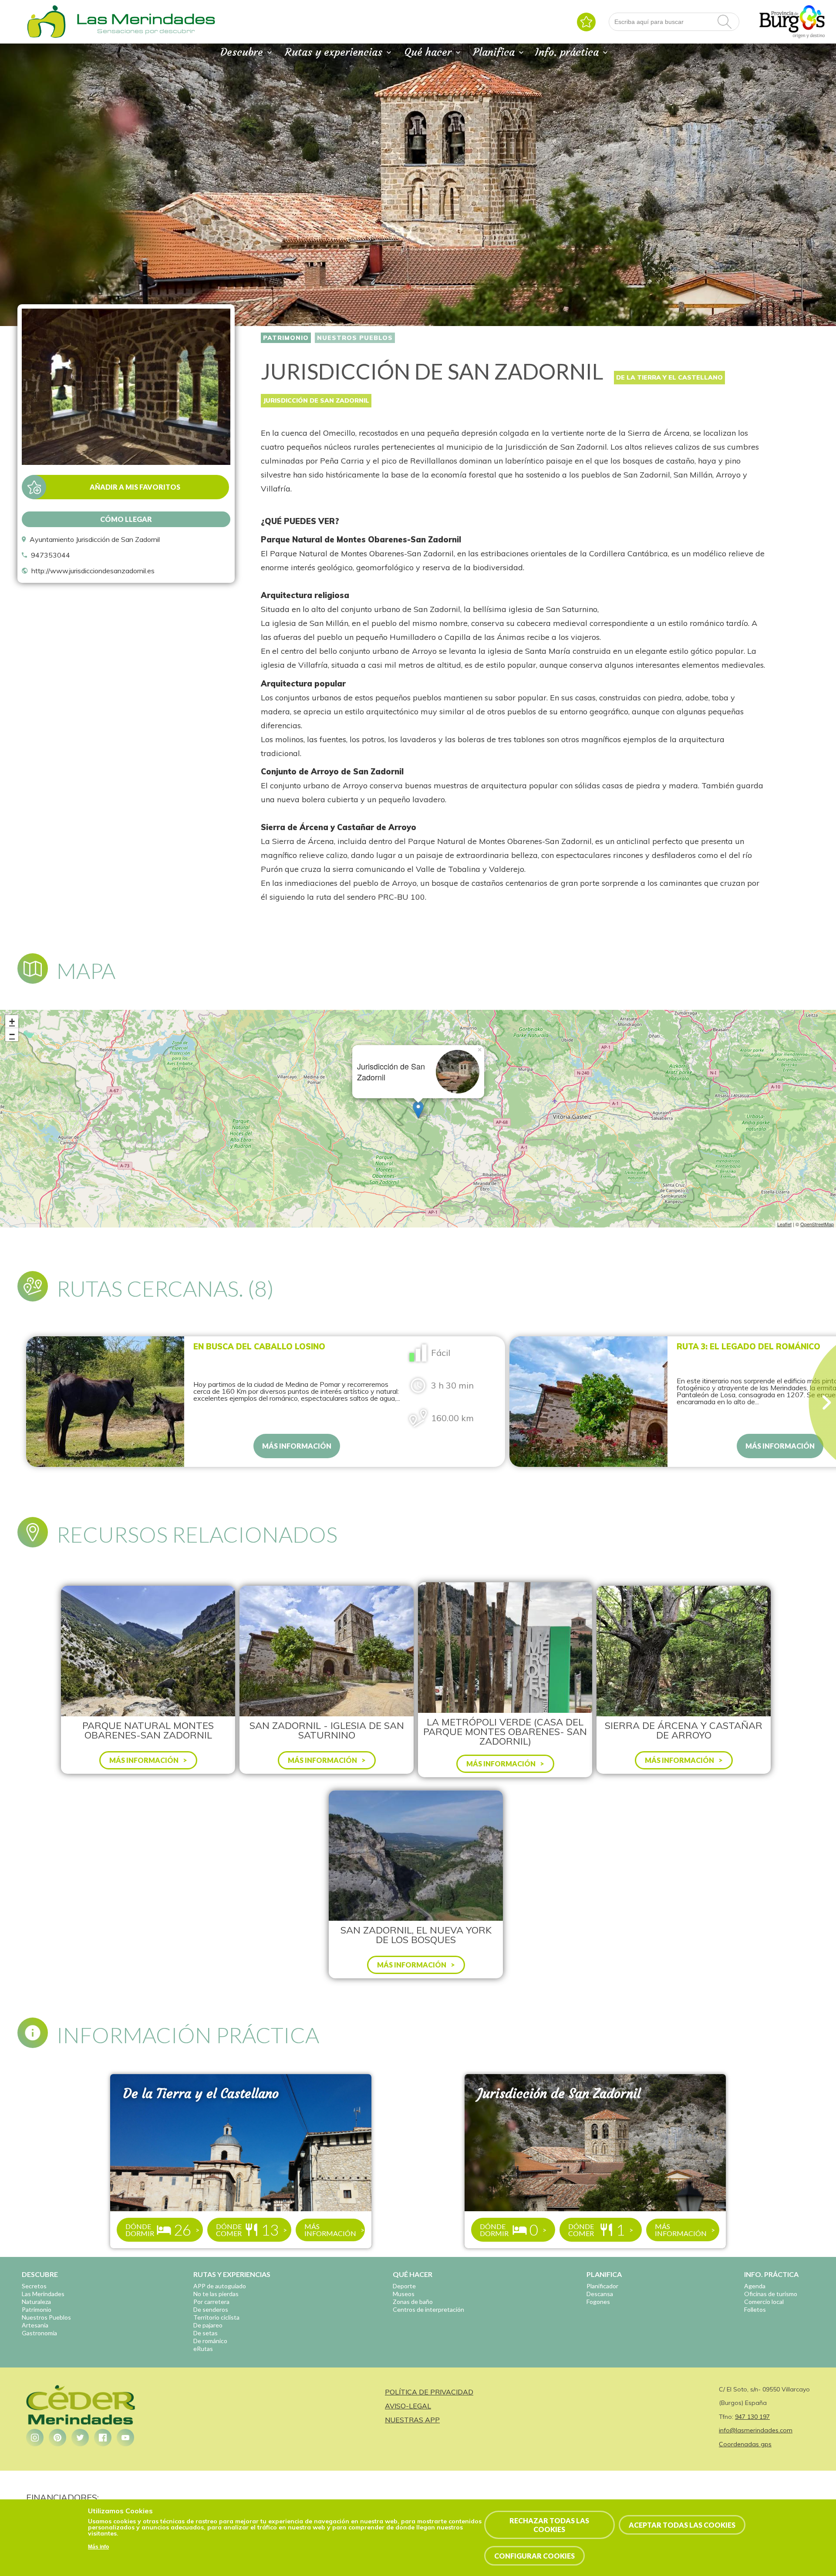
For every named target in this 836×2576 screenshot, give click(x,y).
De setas (206, 2333)
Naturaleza (36, 2302)
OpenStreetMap (817, 1224)
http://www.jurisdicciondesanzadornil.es (93, 571)
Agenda (755, 2286)
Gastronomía (39, 2333)
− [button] (12, 1034)
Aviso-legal (408, 2406)
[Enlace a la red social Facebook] (103, 2438)
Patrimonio (286, 338)
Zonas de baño (413, 2302)
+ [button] (12, 1021)
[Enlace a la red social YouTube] (125, 2438)
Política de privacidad (429, 2392)
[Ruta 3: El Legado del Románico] (588, 1402)
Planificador (602, 2286)
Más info (98, 2547)
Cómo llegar (126, 519)
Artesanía (35, 2325)
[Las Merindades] (46, 37)
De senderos (211, 2309)
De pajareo (208, 2325)
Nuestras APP (412, 2420)
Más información (297, 1446)
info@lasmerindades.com (756, 2430)
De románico (210, 2341)
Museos (404, 2294)
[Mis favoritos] (586, 22)
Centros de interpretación (428, 2309)
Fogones (598, 2302)
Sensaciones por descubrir (146, 31)
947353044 (51, 555)
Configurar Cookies (534, 2556)
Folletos (755, 2309)
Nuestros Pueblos (355, 338)
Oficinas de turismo (771, 2294)
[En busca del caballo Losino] (105, 1402)
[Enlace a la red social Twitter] (80, 2438)
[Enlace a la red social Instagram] (35, 2438)
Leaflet (784, 1224)
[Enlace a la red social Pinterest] (57, 2438)
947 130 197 (752, 2417)
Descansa (600, 2294)
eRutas (203, 2349)
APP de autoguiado (220, 2286)
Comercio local (764, 2302)
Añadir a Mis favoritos (135, 487)
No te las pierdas (216, 2294)
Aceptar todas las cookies (682, 2525)
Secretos (34, 2286)
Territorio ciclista (216, 2317)
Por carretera (211, 2302)
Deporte (404, 2286)
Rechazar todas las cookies (549, 2525)
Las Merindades (43, 2294)
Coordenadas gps (745, 2444)
